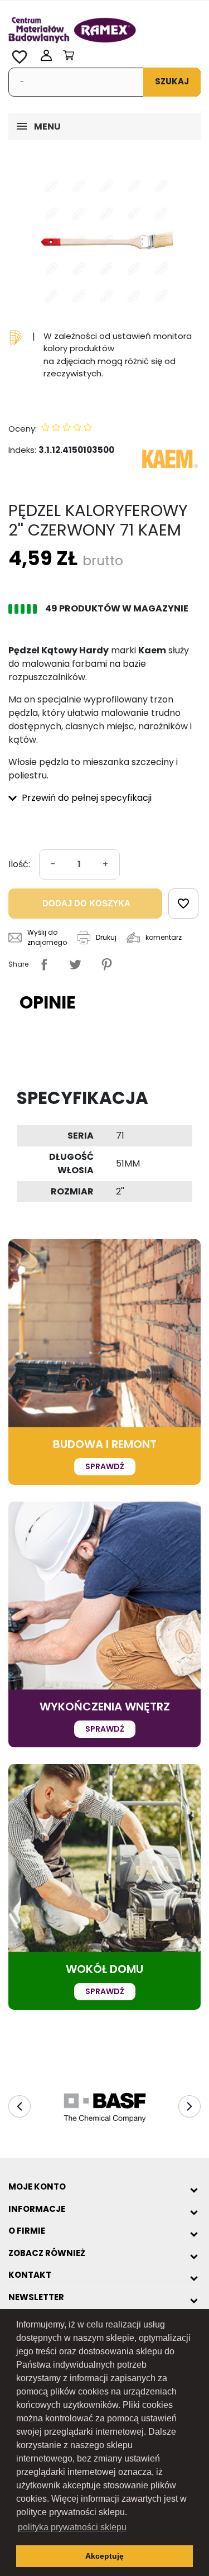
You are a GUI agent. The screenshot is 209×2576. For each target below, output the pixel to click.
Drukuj (106, 937)
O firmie (27, 2231)
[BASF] (104, 2107)
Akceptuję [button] (104, 2556)
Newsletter (36, 2297)
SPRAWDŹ (105, 1466)
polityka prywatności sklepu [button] (72, 2527)
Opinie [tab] (48, 1002)
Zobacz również (47, 2253)
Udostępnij (44, 964)
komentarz (164, 937)
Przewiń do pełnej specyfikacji (86, 798)
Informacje (37, 2209)
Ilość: (19, 864)
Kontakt (30, 2275)
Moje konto (37, 2187)
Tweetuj (75, 964)
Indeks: (22, 450)
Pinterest (106, 964)
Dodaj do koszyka (86, 903)
